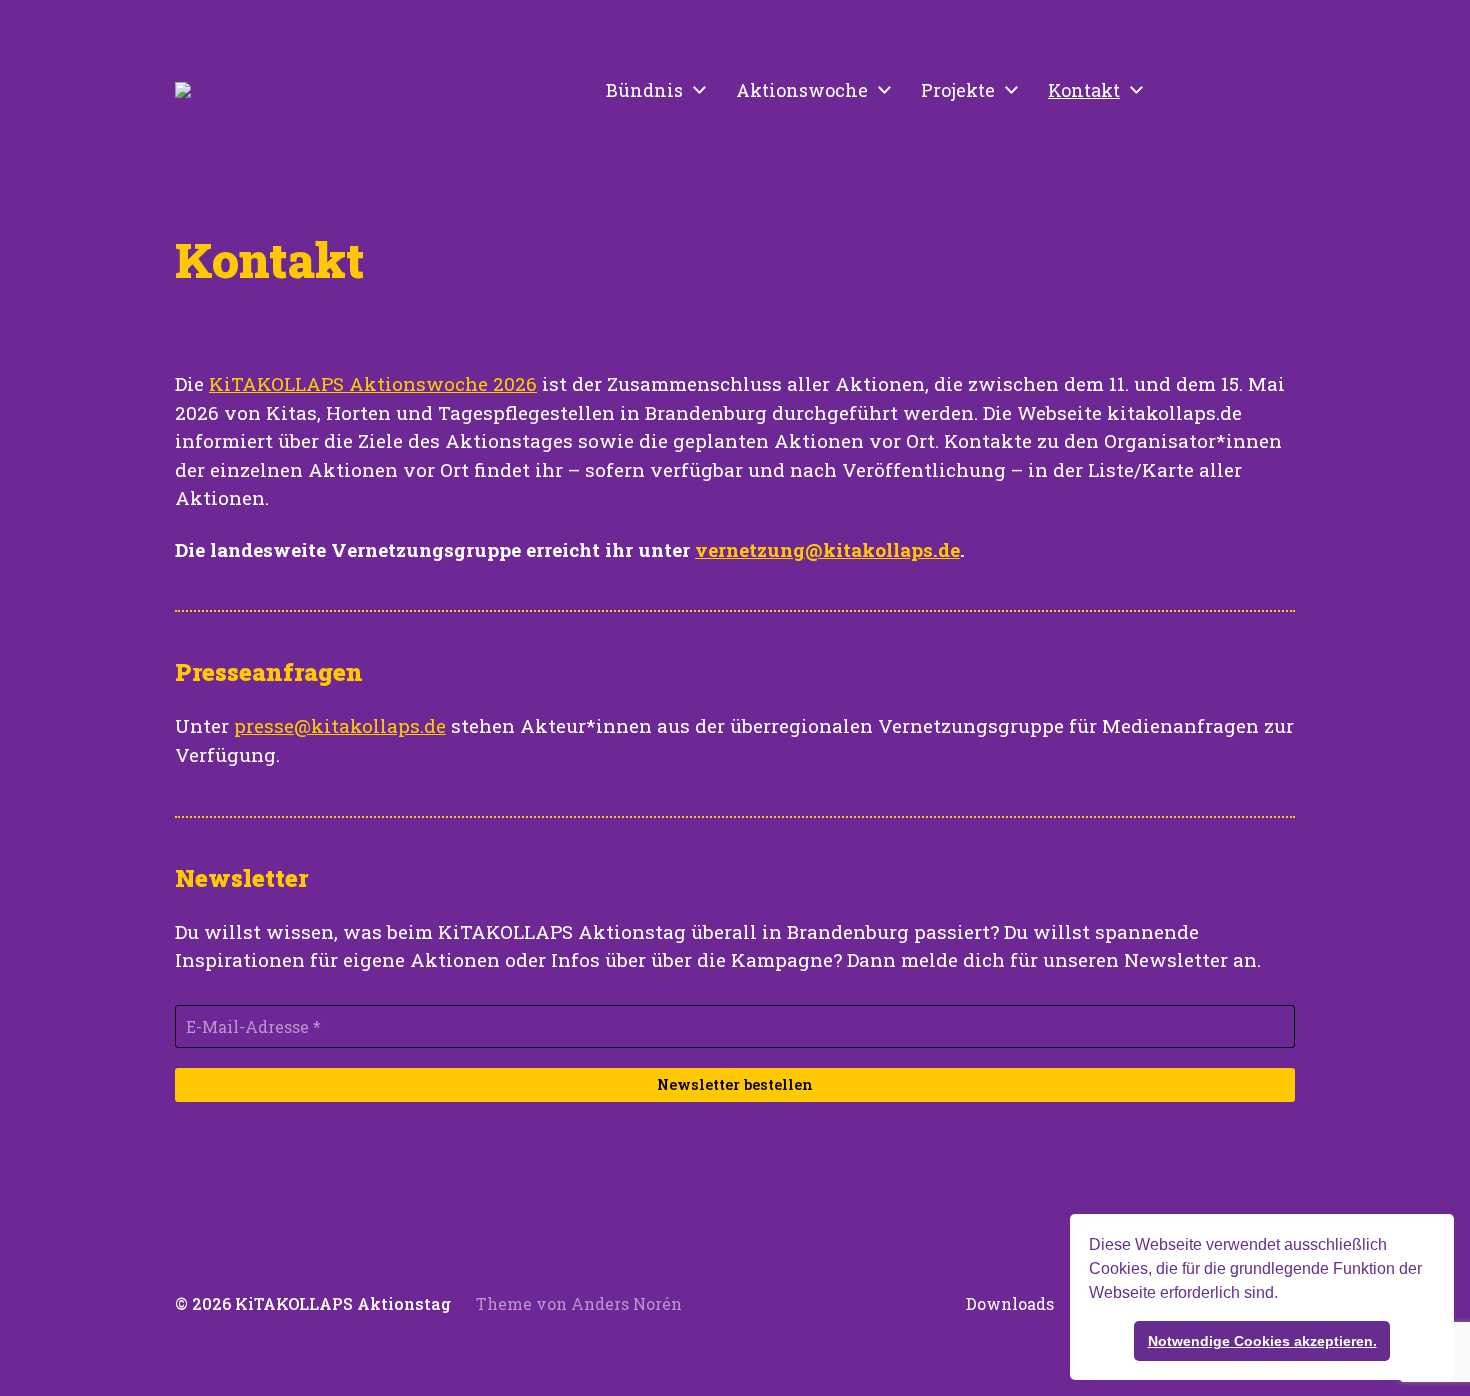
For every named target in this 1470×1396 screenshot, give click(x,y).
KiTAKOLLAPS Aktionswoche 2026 (373, 383)
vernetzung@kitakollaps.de (827, 549)
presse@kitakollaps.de (340, 725)
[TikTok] (1229, 90)
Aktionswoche (802, 90)
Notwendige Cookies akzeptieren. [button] (1262, 1341)
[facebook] (1273, 90)
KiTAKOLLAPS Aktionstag (343, 1303)
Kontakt (1084, 90)
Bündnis (644, 90)
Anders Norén (626, 1303)
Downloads (1010, 1304)
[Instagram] (1185, 90)
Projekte (958, 90)
